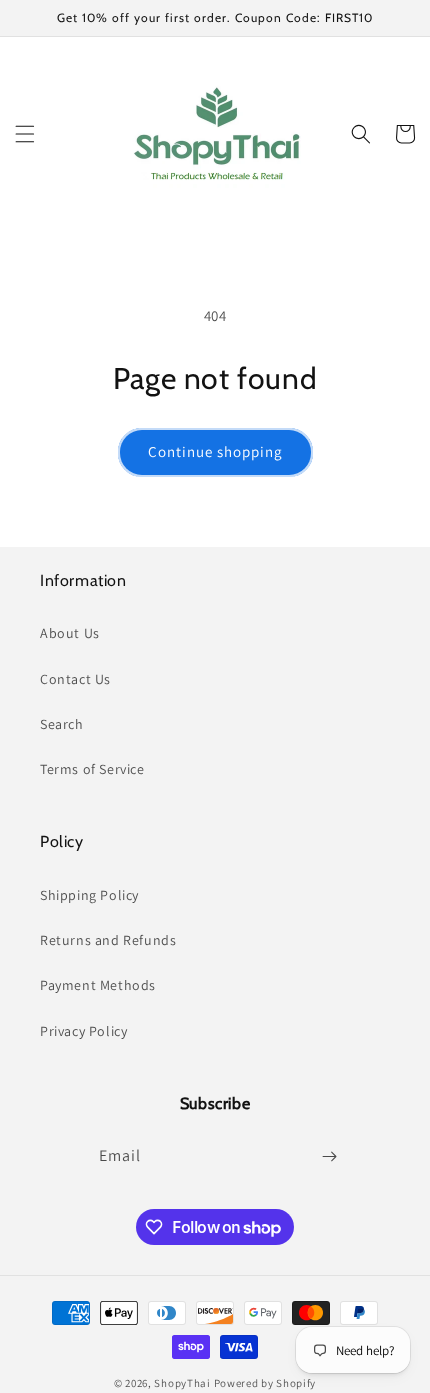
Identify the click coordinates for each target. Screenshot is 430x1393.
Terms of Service (92, 769)
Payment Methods (98, 985)
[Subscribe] (329, 1156)
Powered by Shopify (265, 1383)
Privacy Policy (83, 1031)
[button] (25, 134)
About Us (70, 633)
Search (62, 724)
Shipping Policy (89, 895)
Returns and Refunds (108, 940)
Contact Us (75, 679)
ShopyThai (182, 1383)
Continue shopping (215, 451)
